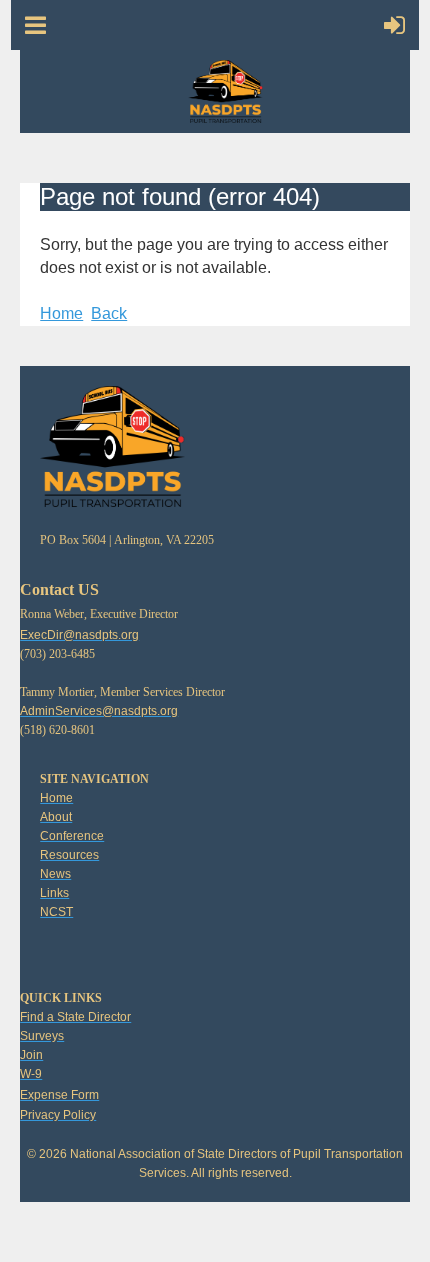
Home (61, 313)
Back (109, 313)
